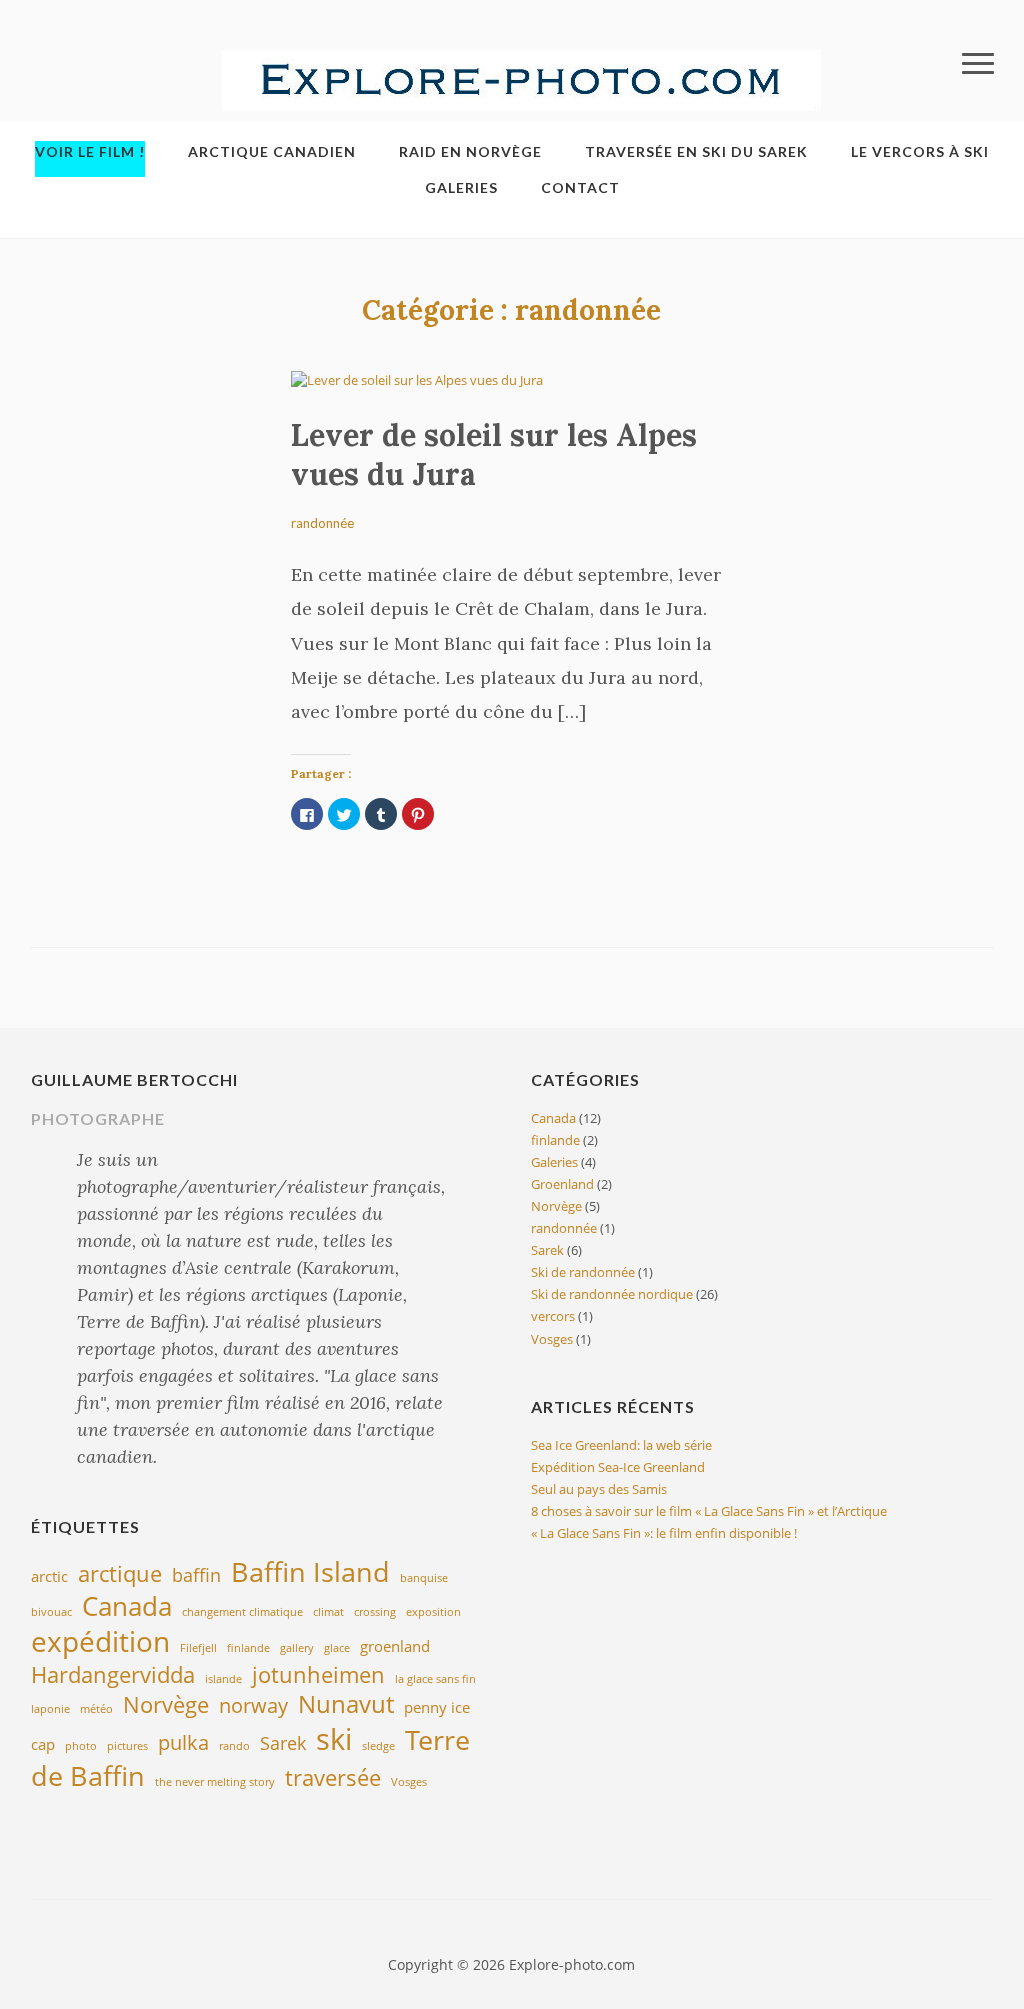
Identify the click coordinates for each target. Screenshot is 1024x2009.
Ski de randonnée (583, 1272)
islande (223, 1679)
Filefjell (198, 1648)
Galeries (461, 187)
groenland (395, 1646)
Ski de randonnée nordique (612, 1294)
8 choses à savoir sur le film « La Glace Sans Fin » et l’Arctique (709, 1511)
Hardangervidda (113, 1674)
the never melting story (215, 1782)
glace (337, 1648)
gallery (297, 1648)
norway (253, 1705)
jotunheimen (318, 1674)
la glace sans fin (435, 1679)
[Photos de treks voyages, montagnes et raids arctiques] (521, 79)
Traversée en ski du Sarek (696, 151)
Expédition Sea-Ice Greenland (618, 1467)
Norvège (166, 1704)
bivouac (51, 1612)
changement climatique (242, 1612)
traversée (333, 1777)
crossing (375, 1612)
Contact (580, 187)
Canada (127, 1606)
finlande (248, 1648)
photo (81, 1746)
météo (96, 1709)
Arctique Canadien (272, 151)
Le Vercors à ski (920, 151)
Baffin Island (310, 1571)
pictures (127, 1746)
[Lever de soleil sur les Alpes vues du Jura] (417, 380)
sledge (378, 1746)
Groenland (562, 1184)
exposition (433, 1612)
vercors (553, 1316)
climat (328, 1612)
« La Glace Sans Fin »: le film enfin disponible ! (664, 1533)
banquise (424, 1578)
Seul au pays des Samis (599, 1489)
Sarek (283, 1743)
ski (334, 1739)
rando (234, 1746)
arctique (120, 1573)
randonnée (322, 523)
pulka (183, 1742)
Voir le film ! (90, 151)
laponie (50, 1709)
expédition (100, 1641)
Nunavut (346, 1704)
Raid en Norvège (470, 151)
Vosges (409, 1782)
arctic (49, 1576)
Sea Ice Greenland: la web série (621, 1445)
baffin (196, 1575)
